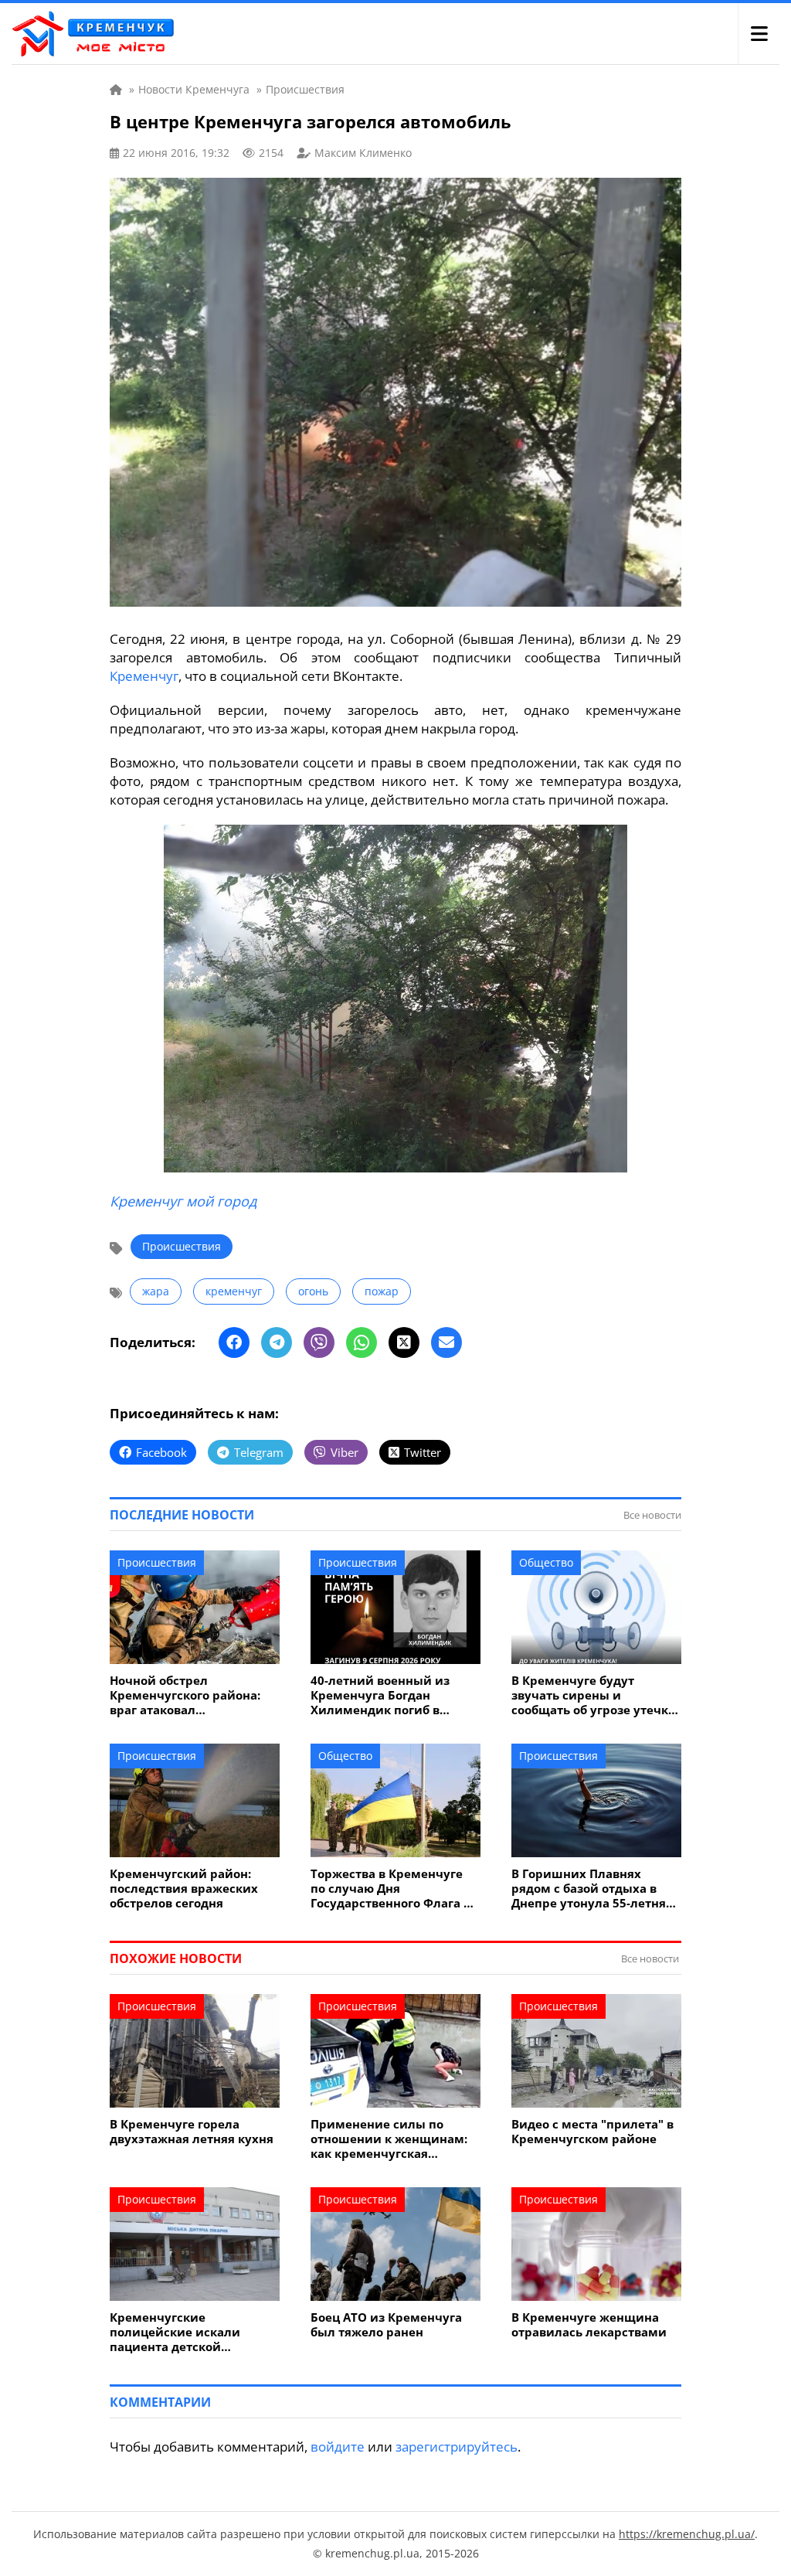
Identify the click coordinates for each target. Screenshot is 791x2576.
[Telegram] (277, 1342)
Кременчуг (144, 676)
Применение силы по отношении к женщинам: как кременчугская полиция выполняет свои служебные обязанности (389, 2139)
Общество (546, 1562)
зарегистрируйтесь (457, 2447)
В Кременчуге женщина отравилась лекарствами (589, 2325)
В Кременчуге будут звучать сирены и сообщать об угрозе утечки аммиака (594, 1695)
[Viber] (319, 1342)
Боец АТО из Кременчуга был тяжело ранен (386, 2325)
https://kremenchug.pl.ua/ (687, 2534)
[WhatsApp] (362, 1342)
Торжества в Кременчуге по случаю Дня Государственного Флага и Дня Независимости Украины (391, 1889)
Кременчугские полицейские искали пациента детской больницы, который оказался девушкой (175, 2332)
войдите (338, 2447)
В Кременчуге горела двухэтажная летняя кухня (192, 2132)
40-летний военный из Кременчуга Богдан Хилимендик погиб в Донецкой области (380, 1695)
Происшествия (182, 1246)
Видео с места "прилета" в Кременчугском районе (592, 2132)
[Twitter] (404, 1342)
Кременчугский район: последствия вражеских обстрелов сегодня (184, 1889)
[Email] (446, 1342)
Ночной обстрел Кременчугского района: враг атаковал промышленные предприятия (185, 1695)
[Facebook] (234, 1342)
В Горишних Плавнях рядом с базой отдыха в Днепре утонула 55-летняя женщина (592, 1889)
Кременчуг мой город (183, 1201)
